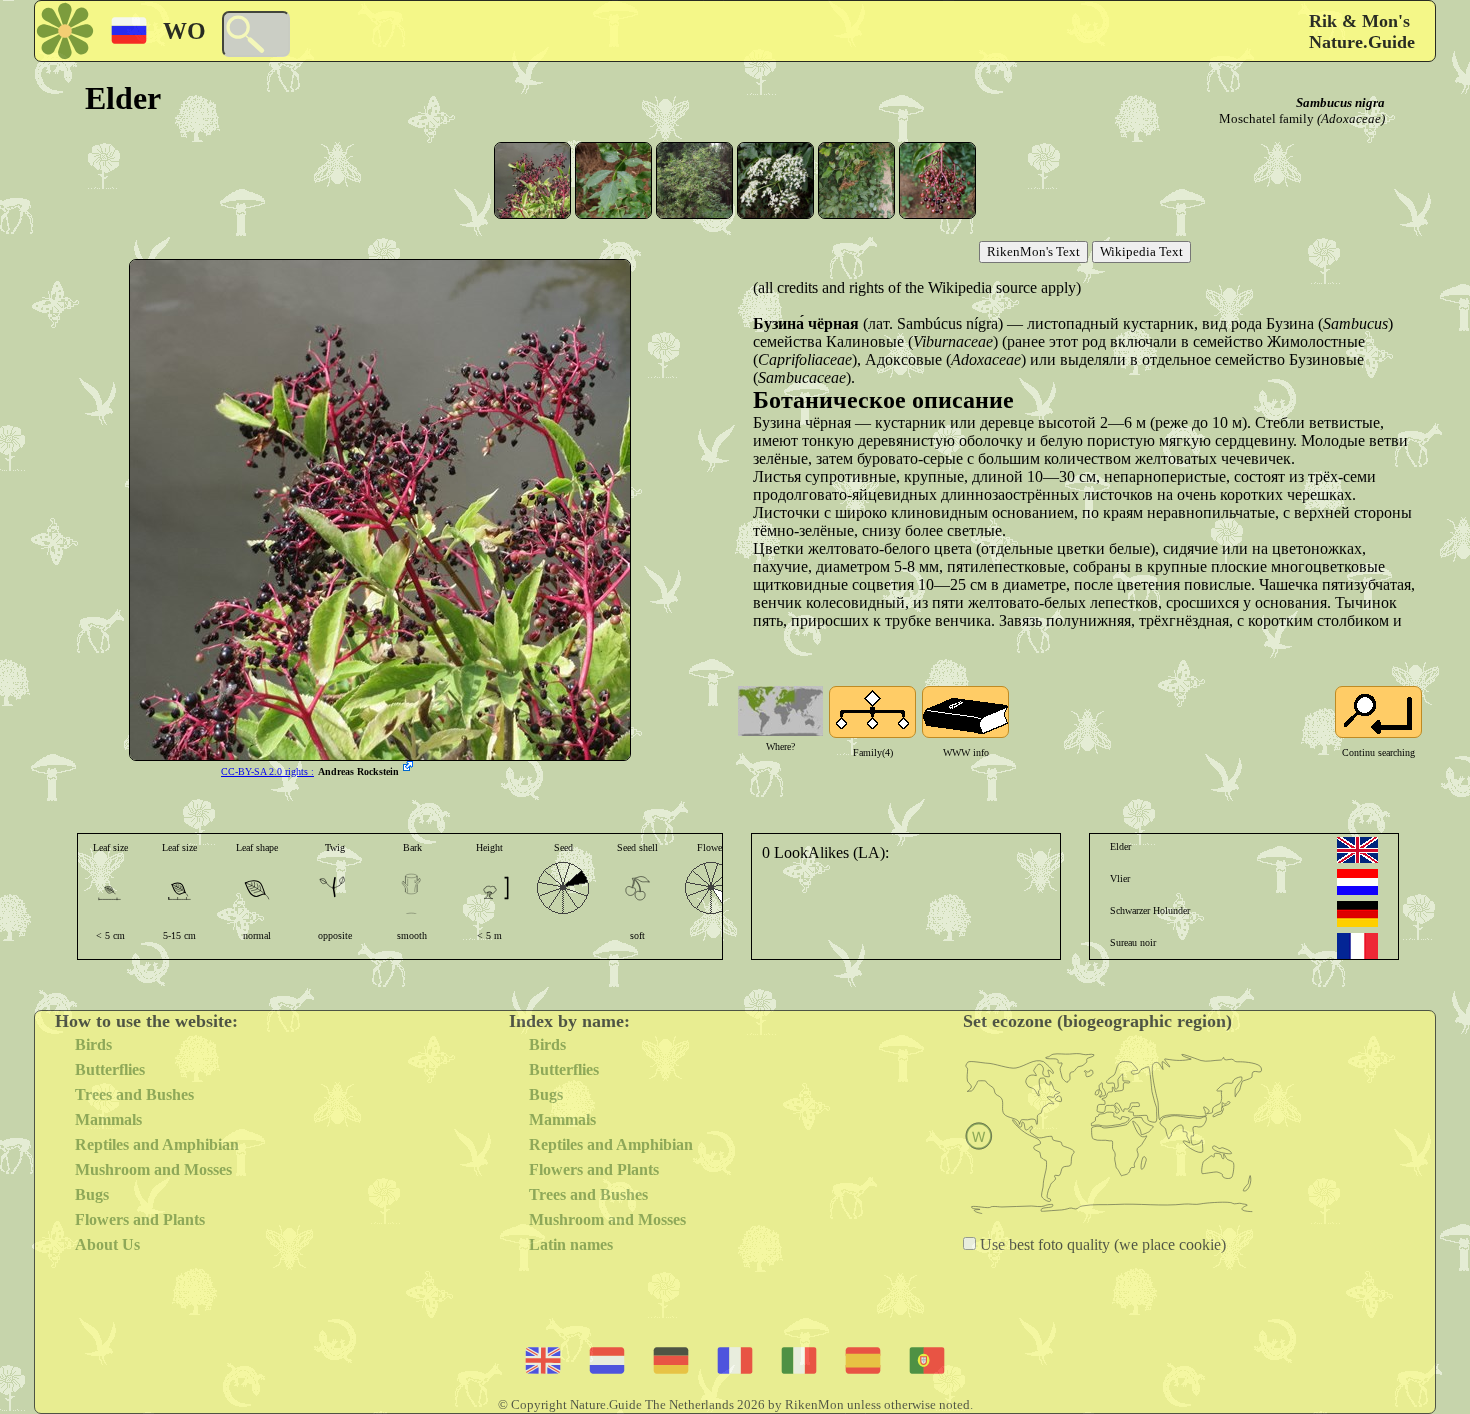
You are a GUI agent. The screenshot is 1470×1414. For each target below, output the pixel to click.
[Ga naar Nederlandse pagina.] (1357, 882)
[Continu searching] (1378, 712)
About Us (107, 1244)
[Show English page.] (1357, 850)
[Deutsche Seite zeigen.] (1357, 914)
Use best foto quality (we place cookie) (1101, 1244)
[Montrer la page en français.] (1357, 946)
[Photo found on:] (410, 768)
